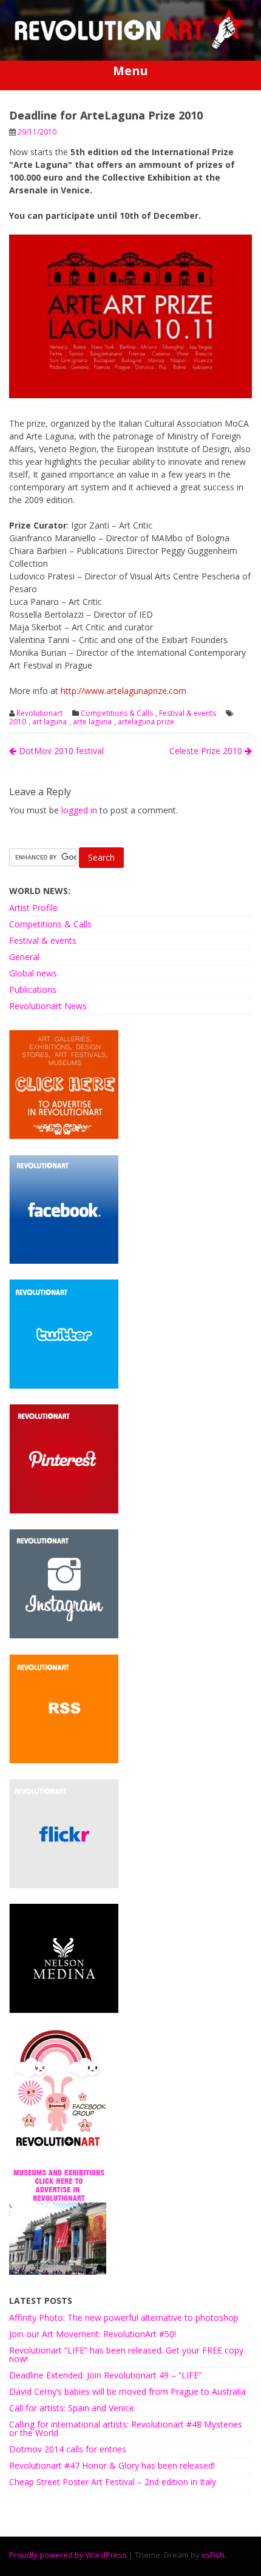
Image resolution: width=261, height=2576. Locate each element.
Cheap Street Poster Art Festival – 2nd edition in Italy (113, 2482)
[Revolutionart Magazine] (130, 46)
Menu (130, 71)
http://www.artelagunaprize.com (124, 691)
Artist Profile (33, 908)
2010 (18, 722)
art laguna (49, 722)
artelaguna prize (146, 722)
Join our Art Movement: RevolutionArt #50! (93, 2334)
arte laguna (92, 722)
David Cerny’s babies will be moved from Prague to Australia (127, 2391)
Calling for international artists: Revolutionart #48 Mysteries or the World (126, 2428)
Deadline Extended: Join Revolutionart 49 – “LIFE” (105, 2375)
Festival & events (188, 713)
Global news (33, 973)
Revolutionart (39, 713)
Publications (33, 989)
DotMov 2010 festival (60, 751)
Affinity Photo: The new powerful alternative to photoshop (124, 2317)
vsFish (213, 2555)
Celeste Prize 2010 (207, 751)
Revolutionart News (48, 1006)
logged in (79, 810)
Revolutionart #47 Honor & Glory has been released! (112, 2465)
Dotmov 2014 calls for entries (68, 2449)
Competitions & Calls (117, 713)
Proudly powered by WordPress (68, 2555)
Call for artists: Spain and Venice (72, 2408)
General (24, 957)
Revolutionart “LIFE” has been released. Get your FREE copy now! (126, 2354)
